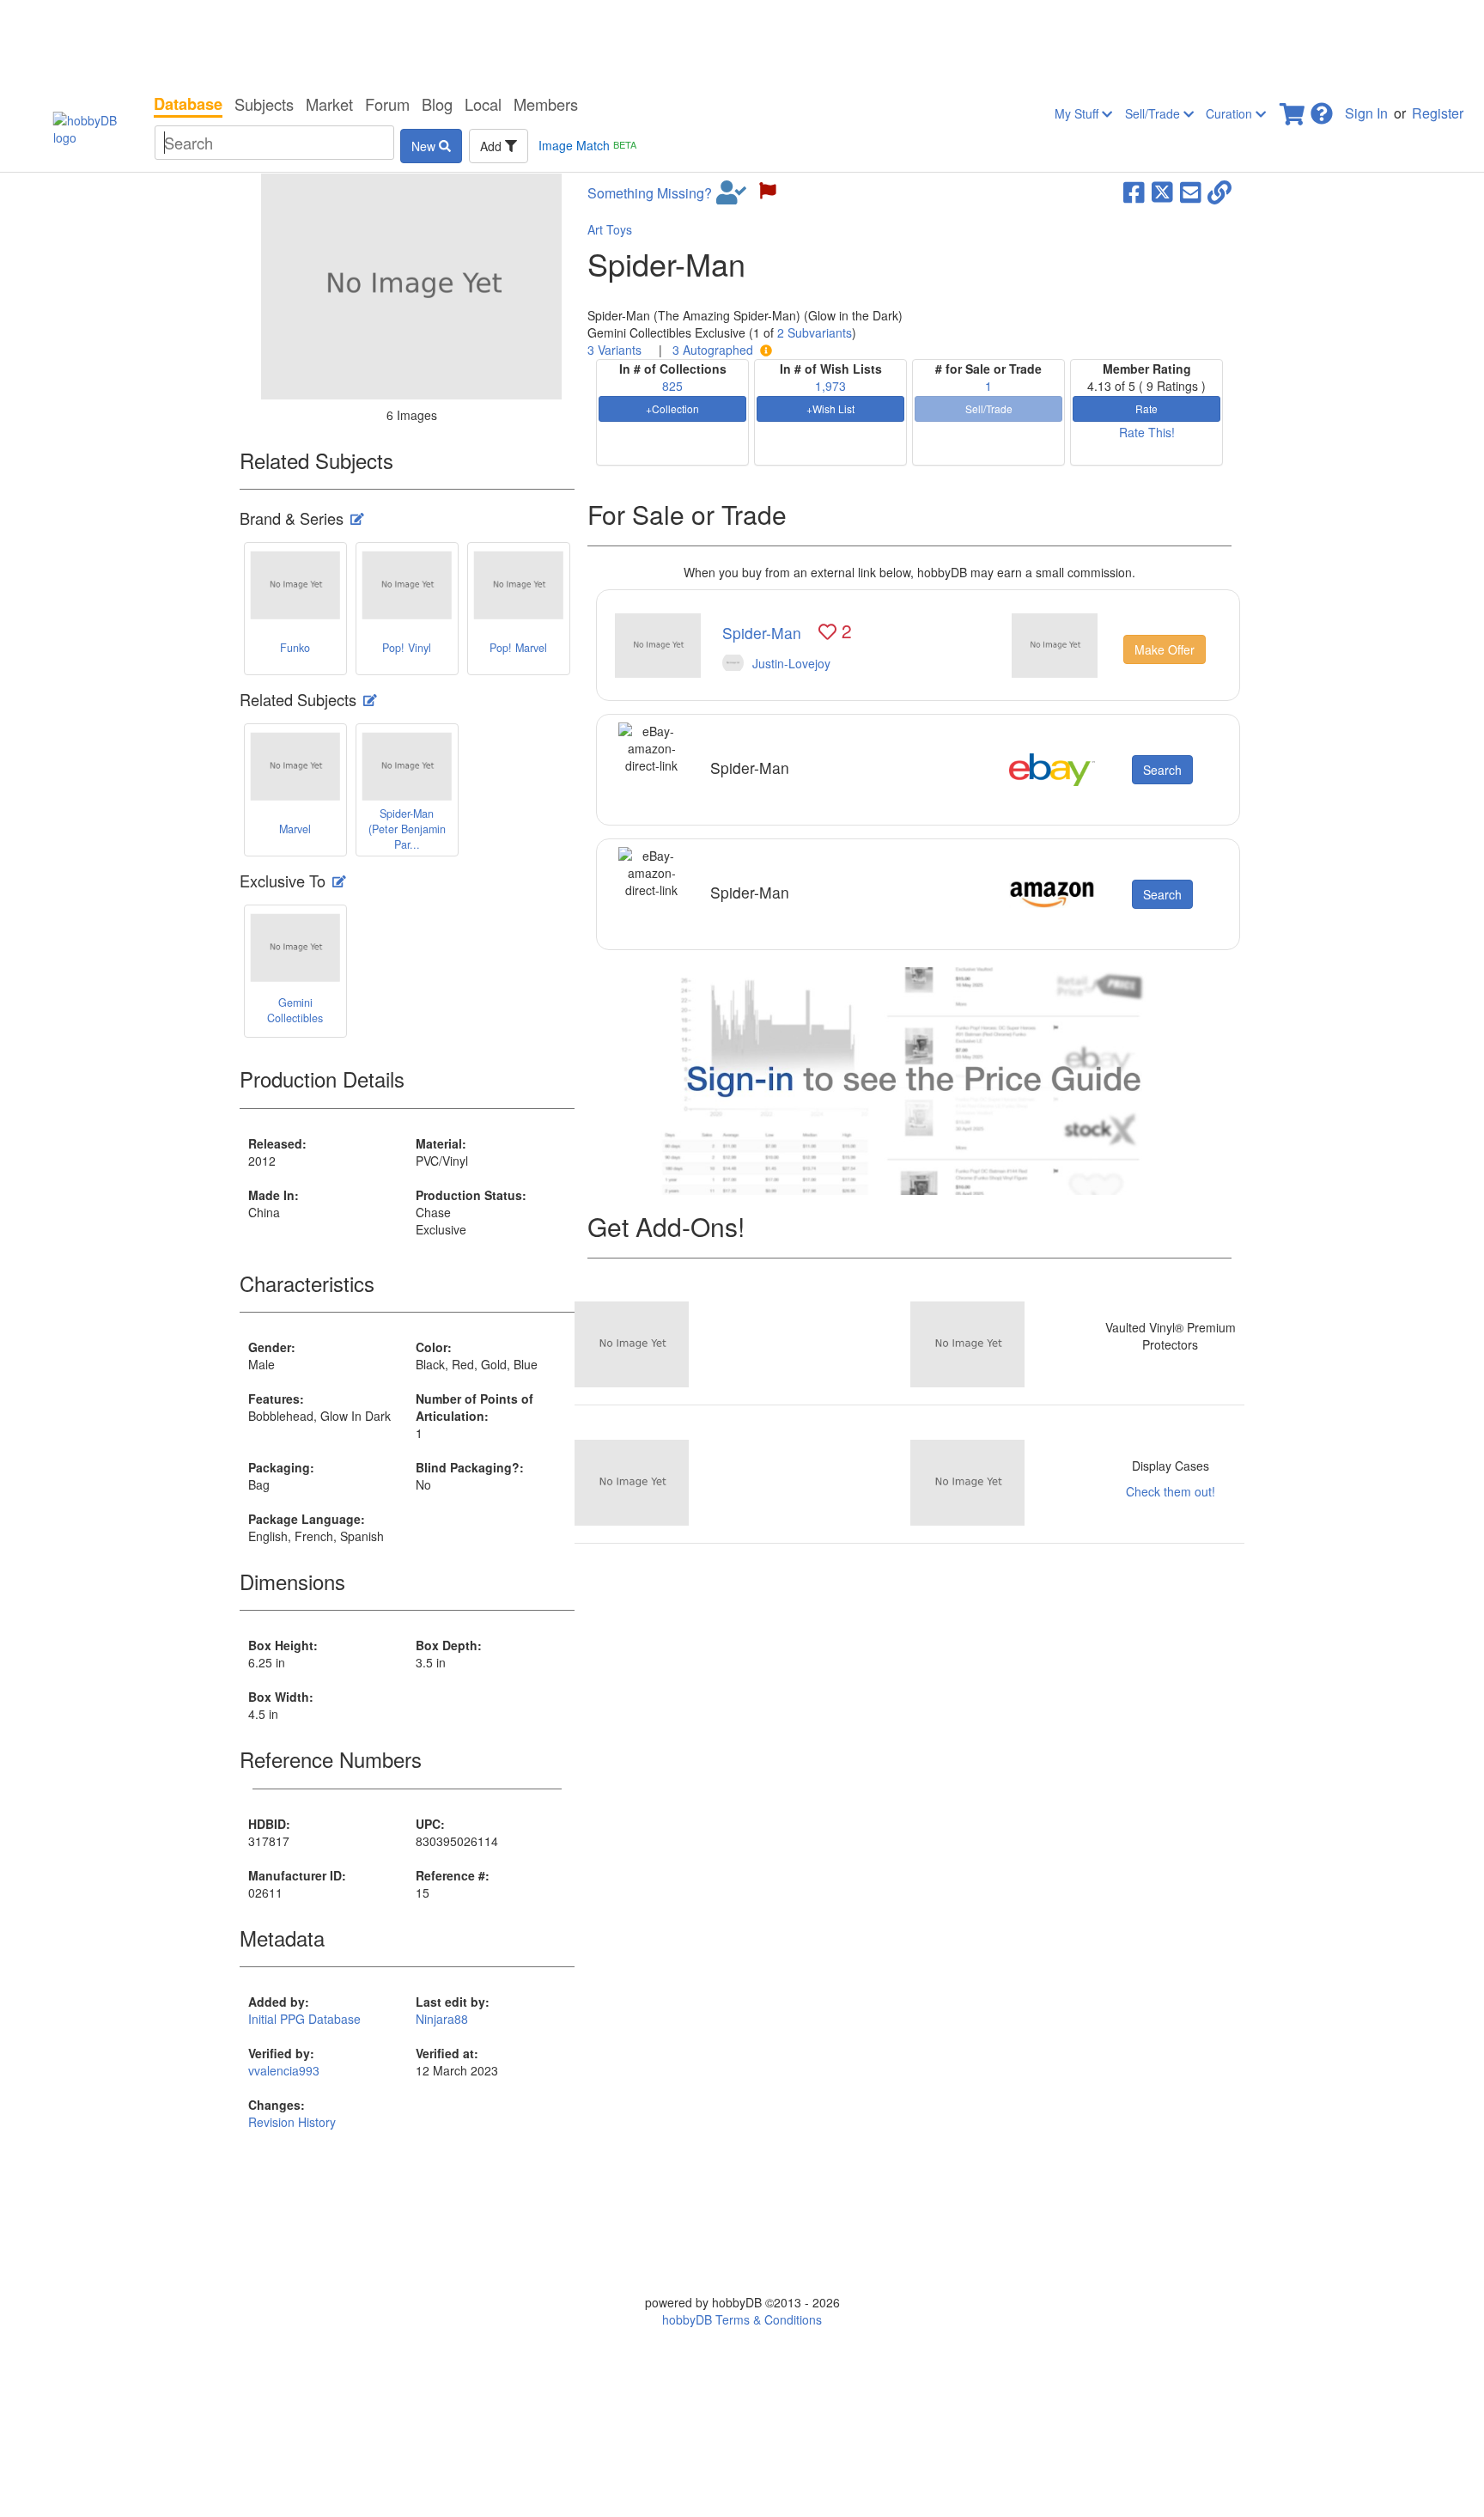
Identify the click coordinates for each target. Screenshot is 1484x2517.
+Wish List (830, 408)
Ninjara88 (442, 2019)
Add (493, 146)
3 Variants (614, 350)
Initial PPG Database (304, 2019)
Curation (1231, 113)
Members (546, 104)
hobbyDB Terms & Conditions (742, 2319)
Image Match (587, 145)
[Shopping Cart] (1293, 109)
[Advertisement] (742, 43)
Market (329, 104)
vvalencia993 (284, 2070)
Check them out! (1171, 1491)
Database (188, 104)
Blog (437, 104)
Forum (387, 104)
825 (672, 386)
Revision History (292, 2122)
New (425, 146)
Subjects (264, 104)
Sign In (1366, 113)
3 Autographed (713, 350)
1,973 (830, 386)
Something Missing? (650, 193)
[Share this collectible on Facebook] (1134, 191)
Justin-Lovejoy (791, 663)
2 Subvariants (815, 332)
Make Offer (1165, 649)
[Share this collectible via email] (1191, 191)
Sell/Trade (1154, 113)
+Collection (672, 408)
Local (483, 104)
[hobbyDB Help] (1322, 109)
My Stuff (1078, 113)
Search (1162, 770)
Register (1438, 113)
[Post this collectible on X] (1162, 191)
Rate (1146, 408)
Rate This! (1147, 432)
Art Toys (610, 229)
